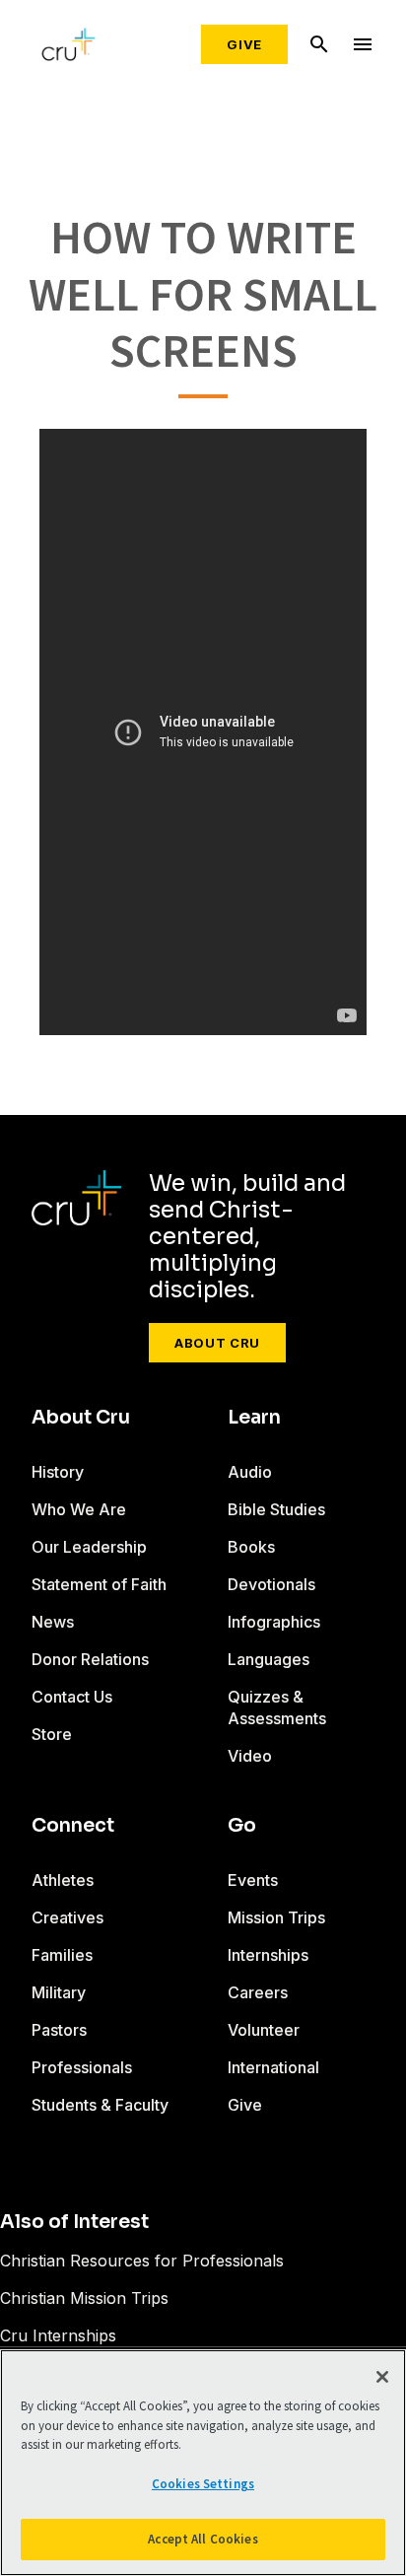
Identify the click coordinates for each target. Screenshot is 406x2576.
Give (244, 44)
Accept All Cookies (203, 2539)
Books (251, 1547)
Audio (250, 1472)
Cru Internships (58, 2335)
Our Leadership (89, 1547)
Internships (268, 1955)
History (58, 1472)
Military (59, 1992)
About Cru (217, 1343)
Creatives (68, 1917)
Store (52, 1734)
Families (62, 1955)
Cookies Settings (203, 2484)
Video (250, 1756)
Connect (73, 1826)
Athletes (63, 1880)
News (53, 1622)
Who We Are (79, 1509)
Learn (254, 1418)
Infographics (274, 1622)
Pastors (59, 2030)
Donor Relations (90, 1659)
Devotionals (271, 1584)
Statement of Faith (99, 1584)
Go (242, 1826)
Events (253, 1880)
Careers (258, 1992)
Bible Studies (276, 1509)
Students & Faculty (100, 2105)
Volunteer (264, 2030)
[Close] (382, 2377)
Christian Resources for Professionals (142, 2261)
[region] (203, 2463)
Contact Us (72, 1697)
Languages (269, 1659)
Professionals (82, 2067)
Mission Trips (276, 1917)
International (273, 2067)
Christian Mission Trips (84, 2298)
